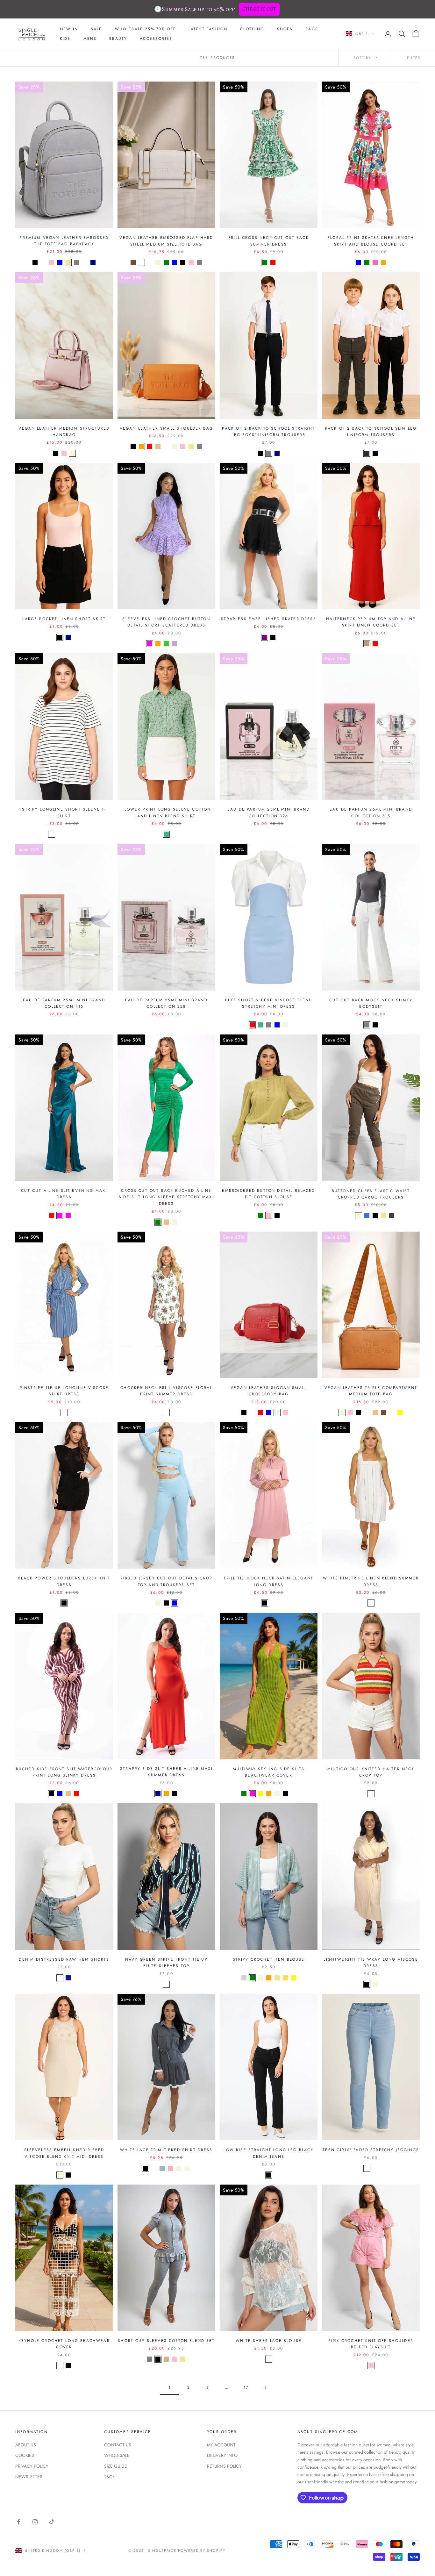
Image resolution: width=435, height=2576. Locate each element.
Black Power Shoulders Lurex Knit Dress (64, 1581)
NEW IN (69, 29)
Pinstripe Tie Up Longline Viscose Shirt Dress (64, 1391)
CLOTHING (252, 29)
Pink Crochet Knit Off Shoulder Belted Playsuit (371, 2344)
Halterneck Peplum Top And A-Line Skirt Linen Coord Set (371, 622)
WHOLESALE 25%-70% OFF (145, 29)
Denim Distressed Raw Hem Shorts (64, 1959)
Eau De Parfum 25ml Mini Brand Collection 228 (166, 1003)
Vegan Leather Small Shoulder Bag (166, 428)
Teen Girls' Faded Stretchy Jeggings (371, 2150)
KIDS (65, 39)
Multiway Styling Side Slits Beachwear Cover (269, 1772)
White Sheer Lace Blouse (269, 2341)
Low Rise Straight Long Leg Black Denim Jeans (268, 2153)
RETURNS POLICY (224, 2466)
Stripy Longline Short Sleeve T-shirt (64, 812)
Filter (414, 58)
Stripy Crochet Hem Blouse (269, 1959)
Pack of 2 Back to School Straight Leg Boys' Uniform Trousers (268, 432)
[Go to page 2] (265, 2388)
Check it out (259, 9)
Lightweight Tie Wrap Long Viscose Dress (371, 1963)
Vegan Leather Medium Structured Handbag (64, 432)
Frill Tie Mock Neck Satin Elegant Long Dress (269, 1581)
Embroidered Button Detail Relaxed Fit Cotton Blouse (268, 1194)
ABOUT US (26, 2445)
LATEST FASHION (208, 29)
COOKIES (25, 2455)
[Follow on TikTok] (52, 2522)
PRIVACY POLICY (32, 2466)
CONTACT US (118, 2445)
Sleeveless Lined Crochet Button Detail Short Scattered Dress (166, 622)
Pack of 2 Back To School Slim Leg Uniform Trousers (371, 432)
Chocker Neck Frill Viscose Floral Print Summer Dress (166, 1391)
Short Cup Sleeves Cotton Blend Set (166, 2341)
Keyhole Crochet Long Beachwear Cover (64, 2344)
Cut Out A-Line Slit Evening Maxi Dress (64, 1194)
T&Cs (109, 2477)
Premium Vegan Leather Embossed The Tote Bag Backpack (64, 241)
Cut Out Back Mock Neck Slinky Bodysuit (371, 1003)
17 (246, 2387)
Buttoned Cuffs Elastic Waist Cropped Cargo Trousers (371, 1194)
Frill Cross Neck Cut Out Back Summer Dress (269, 241)
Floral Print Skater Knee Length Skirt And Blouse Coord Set (371, 241)
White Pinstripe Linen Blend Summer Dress (371, 1581)
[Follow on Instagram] (35, 2522)
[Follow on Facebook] (18, 2522)
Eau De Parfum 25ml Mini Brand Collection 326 (269, 812)
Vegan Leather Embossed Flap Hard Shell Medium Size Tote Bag (166, 241)
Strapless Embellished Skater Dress (268, 619)
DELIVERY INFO (222, 2455)
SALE (96, 29)
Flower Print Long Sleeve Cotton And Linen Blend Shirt (166, 812)
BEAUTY (118, 39)
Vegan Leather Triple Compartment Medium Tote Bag (371, 1391)
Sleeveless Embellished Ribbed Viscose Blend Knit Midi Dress (64, 2153)
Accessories (156, 39)
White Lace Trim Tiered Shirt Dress (166, 2150)
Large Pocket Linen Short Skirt (64, 619)
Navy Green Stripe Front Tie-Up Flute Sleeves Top (166, 1963)
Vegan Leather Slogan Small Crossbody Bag (269, 1391)
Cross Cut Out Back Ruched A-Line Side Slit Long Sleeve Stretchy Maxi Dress (166, 1197)
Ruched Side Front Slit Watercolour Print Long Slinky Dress (64, 1772)
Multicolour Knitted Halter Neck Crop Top (371, 1772)
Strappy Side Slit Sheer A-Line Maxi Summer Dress (166, 1772)
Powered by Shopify (202, 2551)
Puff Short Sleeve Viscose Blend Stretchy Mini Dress (269, 1003)
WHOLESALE (117, 2455)
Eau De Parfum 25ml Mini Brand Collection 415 (64, 1003)
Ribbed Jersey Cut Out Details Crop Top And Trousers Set (166, 1581)
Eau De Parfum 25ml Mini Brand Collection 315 (371, 812)
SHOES (285, 29)
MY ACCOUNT (221, 2445)
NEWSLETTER (29, 2477)
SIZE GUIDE (116, 2466)
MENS (90, 39)
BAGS (312, 29)
